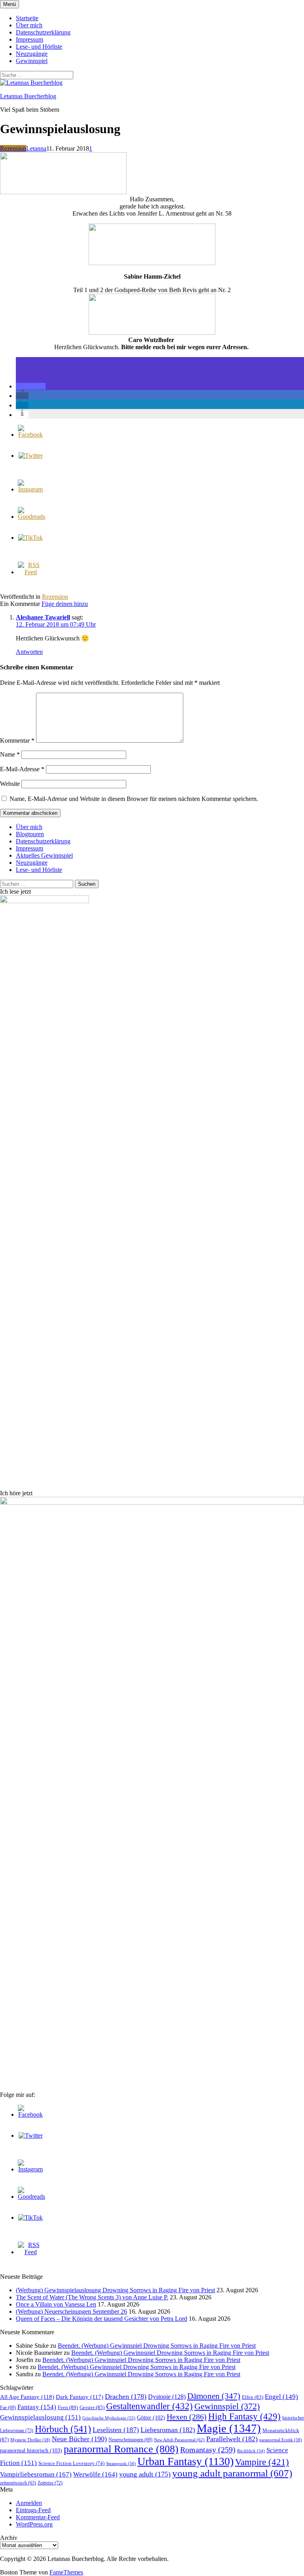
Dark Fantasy (80, 2397)
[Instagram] (30, 489)
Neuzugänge (32, 54)
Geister (92, 2407)
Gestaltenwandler (149, 2406)
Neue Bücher (79, 2439)
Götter (151, 2417)
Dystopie (167, 2397)
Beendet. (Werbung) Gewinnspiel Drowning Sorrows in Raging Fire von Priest (157, 2346)
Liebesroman (168, 2430)
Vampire (262, 2462)
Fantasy (37, 2407)
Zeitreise (50, 2483)
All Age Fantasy (27, 2397)
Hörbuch (63, 2429)
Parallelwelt (232, 2439)
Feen (68, 2407)
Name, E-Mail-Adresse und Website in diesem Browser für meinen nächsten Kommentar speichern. (134, 799)
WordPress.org (34, 2524)
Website (10, 784)
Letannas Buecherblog (28, 96)
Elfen (253, 2397)
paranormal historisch (31, 2450)
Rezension (13, 148)
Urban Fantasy (185, 2461)
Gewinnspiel (32, 61)
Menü (9, 4)
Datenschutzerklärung (43, 32)
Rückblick (251, 2451)
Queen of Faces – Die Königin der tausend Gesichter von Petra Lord (102, 2319)
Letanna (36, 148)
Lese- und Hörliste (39, 47)
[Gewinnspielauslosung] (63, 192)
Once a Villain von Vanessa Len (56, 2304)
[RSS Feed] (30, 572)
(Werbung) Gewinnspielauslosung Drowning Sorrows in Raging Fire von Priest (115, 2290)
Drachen (126, 2396)
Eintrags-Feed (33, 2510)
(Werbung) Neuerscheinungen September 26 (71, 2311)
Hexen (187, 2417)
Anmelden (29, 2503)
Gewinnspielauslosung (40, 2417)
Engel (281, 2397)
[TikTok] (30, 538)
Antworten (29, 652)
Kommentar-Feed (38, 2517)
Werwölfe (95, 2474)
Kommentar (17, 741)
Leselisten (116, 2430)
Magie (229, 2428)
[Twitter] (31, 456)
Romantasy (208, 2450)
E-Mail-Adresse (22, 769)
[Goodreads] (31, 517)
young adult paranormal (232, 2473)
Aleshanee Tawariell (43, 617)
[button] (31, 386)
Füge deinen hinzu (65, 604)
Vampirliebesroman (36, 2474)
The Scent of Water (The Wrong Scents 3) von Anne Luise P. (92, 2297)
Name (10, 754)
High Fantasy (244, 2416)
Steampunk (121, 2463)
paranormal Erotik (281, 2440)
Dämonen (214, 2396)
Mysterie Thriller (30, 2440)
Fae (8, 2408)
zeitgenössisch (18, 2483)
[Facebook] (30, 435)
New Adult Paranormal (179, 2440)
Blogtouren (30, 834)
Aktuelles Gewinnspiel (44, 855)
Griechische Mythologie (109, 2418)
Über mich (29, 25)
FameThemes (66, 2572)
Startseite (27, 18)
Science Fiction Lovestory (71, 2463)
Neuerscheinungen (130, 2440)
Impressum (29, 39)
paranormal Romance (121, 2449)
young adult (145, 2474)
